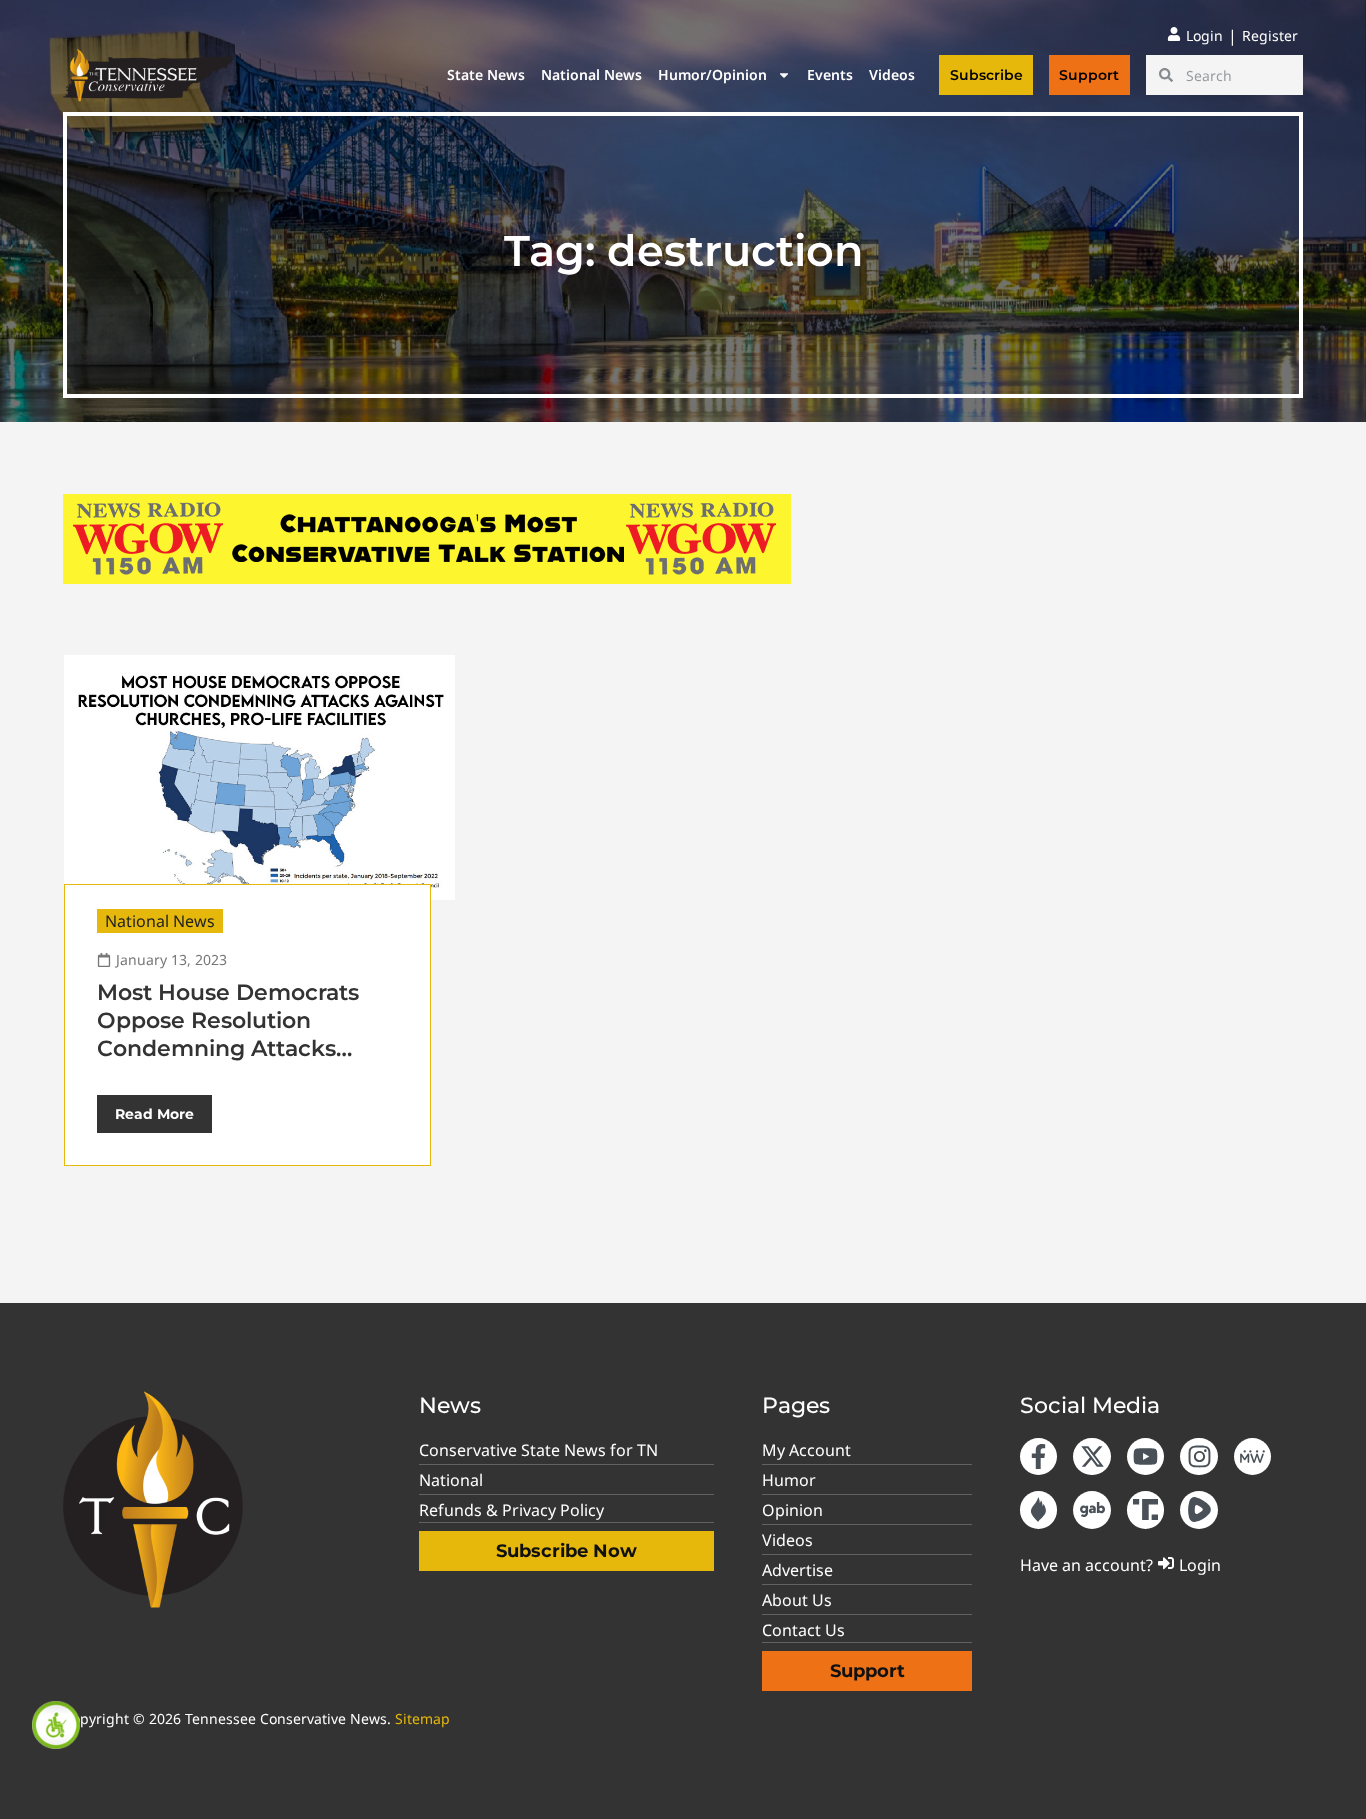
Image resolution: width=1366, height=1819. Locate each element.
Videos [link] (892, 74)
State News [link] (486, 74)
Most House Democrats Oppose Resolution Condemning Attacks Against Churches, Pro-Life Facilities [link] (246, 1048)
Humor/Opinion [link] (712, 74)
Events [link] (830, 74)
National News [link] (591, 74)
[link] (56, 1725)
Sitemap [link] (422, 1718)
